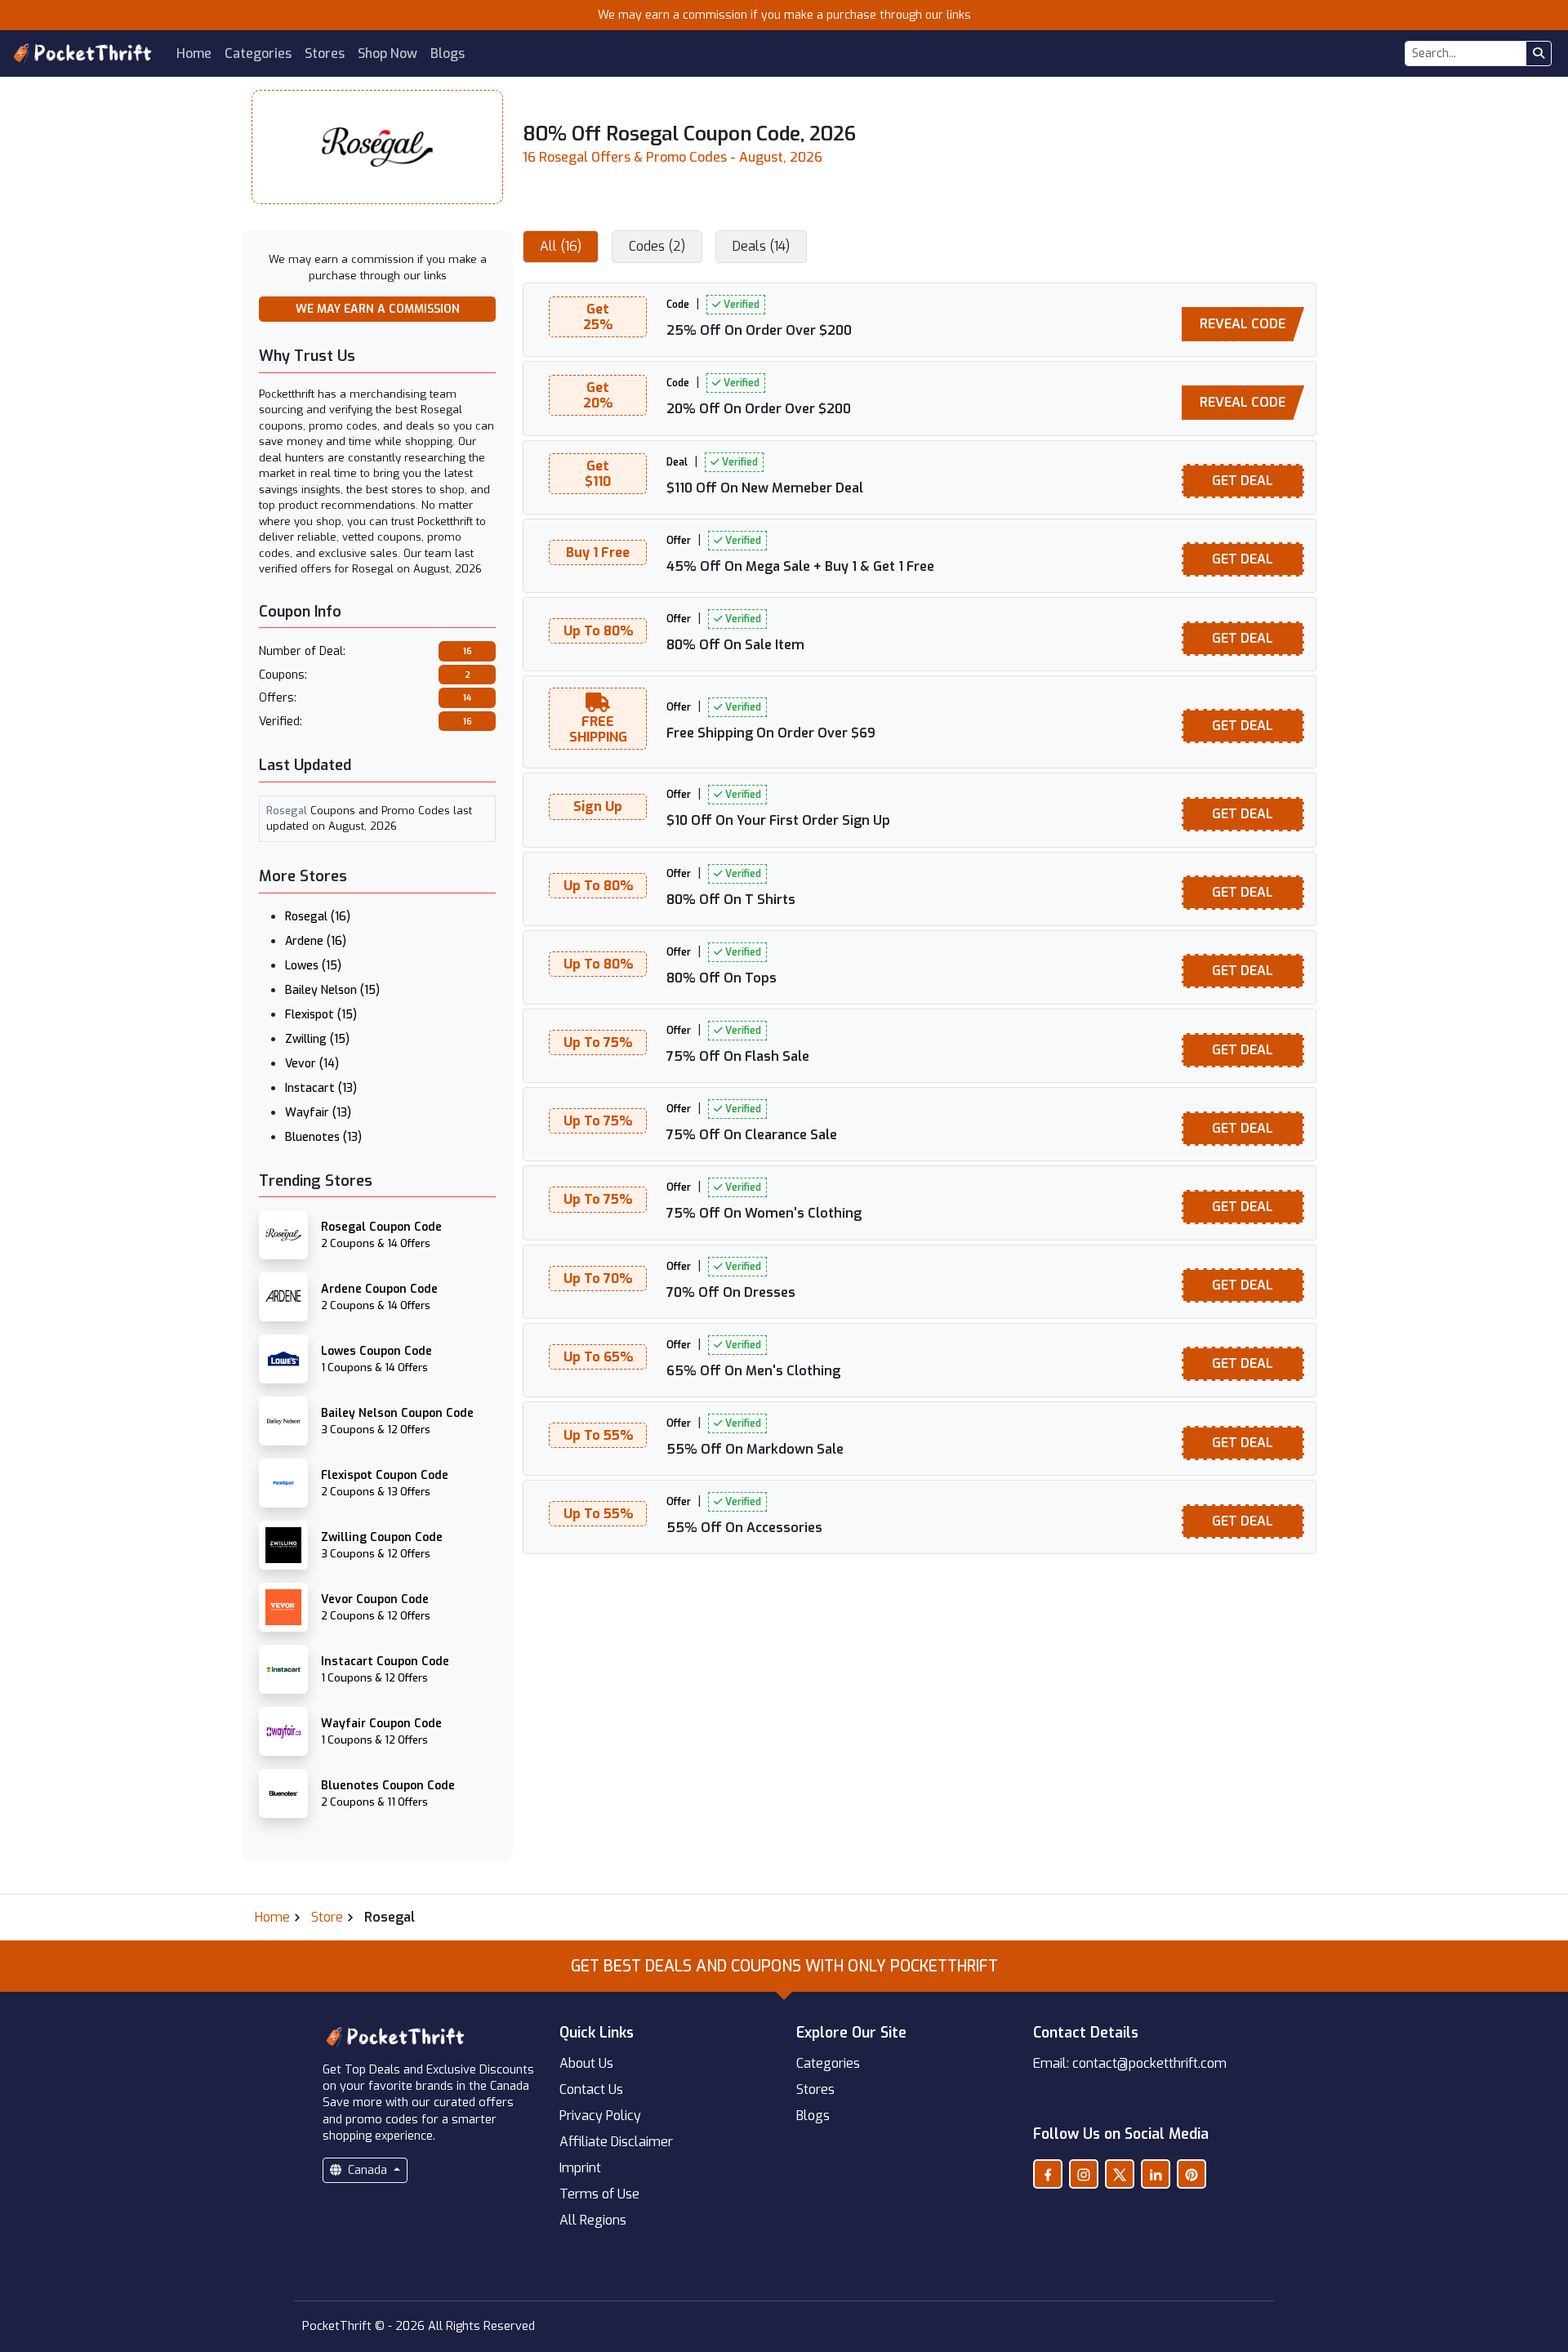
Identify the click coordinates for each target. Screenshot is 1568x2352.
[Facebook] (1048, 2174)
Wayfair (318, 1113)
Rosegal (318, 917)
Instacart (321, 1088)
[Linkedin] (1156, 2174)
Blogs (448, 53)
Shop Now (388, 53)
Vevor (312, 1064)
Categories (258, 53)
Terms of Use (599, 2194)
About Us (586, 2063)
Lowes (313, 966)
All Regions (593, 2220)
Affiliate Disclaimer (616, 2142)
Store (327, 1917)
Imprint (580, 2168)
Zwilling (317, 1039)
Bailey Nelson (332, 990)
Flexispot (321, 1015)
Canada (367, 2170)
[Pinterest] (1192, 2174)
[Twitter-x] (1120, 2174)
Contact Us (591, 2089)
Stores (325, 53)
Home (194, 53)
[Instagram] (1084, 2174)
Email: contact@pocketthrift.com (1130, 2063)
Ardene (316, 941)
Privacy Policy (600, 2116)
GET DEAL (1243, 481)
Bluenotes (323, 1137)
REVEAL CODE (1243, 324)
